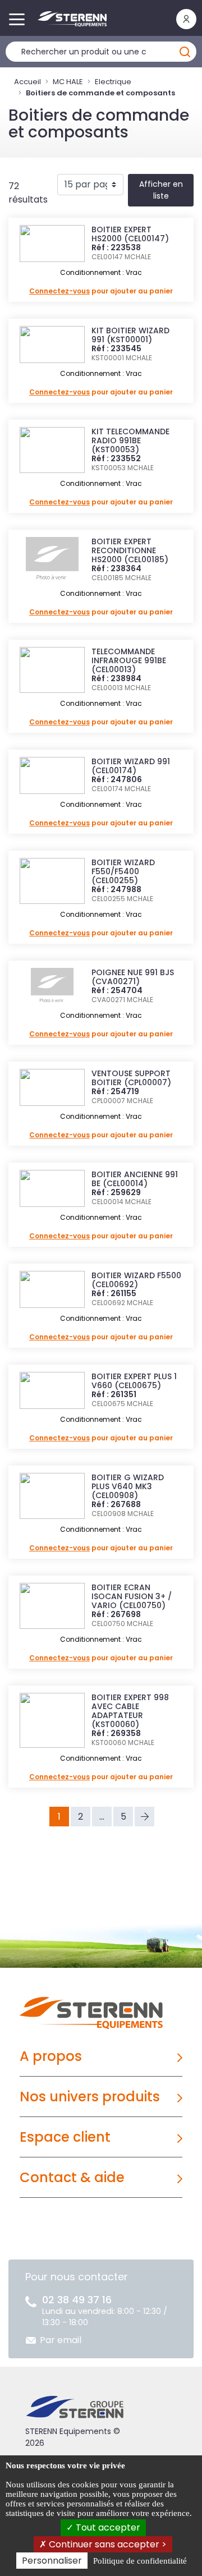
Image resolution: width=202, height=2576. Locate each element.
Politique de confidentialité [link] (140, 2561)
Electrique (113, 82)
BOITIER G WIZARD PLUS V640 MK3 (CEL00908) (128, 1486)
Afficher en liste (161, 190)
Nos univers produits (90, 2097)
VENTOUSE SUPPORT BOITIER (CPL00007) (131, 1078)
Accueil (27, 82)
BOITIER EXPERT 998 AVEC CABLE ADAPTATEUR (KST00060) (130, 1711)
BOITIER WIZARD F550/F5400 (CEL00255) (123, 871)
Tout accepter (107, 2527)
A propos (51, 2056)
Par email (61, 2340)
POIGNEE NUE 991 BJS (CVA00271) (133, 977)
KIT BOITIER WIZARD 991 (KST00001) (130, 335)
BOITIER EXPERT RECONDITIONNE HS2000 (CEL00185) (130, 550)
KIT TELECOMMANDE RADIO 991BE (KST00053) (130, 440)
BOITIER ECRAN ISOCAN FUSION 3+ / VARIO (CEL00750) (132, 1596)
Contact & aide (72, 2177)
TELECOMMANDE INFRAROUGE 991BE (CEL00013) (129, 660)
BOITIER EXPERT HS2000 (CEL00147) (130, 234)
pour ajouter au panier (101, 291)
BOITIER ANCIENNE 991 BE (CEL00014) (135, 1179)
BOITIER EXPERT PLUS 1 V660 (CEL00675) (134, 1381)
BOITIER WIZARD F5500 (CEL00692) (136, 1280)
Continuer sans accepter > (107, 2544)
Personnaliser (52, 2561)
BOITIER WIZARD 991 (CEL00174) (131, 766)
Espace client (65, 2137)
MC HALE (68, 82)
